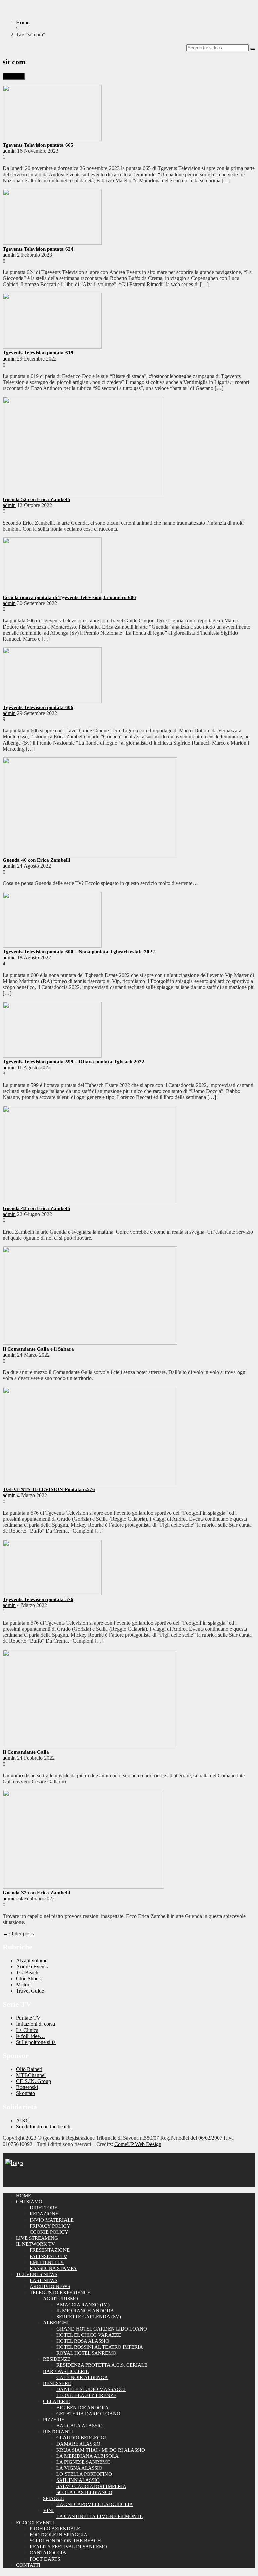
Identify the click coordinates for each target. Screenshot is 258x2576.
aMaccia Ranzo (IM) (83, 2305)
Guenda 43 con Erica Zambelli (36, 1208)
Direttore (44, 2208)
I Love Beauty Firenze (86, 2395)
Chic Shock (29, 1979)
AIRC (23, 2120)
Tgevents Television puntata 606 (38, 707)
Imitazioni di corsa (36, 2024)
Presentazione (50, 2250)
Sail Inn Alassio (78, 2480)
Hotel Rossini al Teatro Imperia (100, 2347)
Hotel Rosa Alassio (83, 2341)
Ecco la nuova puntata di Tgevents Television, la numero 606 (69, 597)
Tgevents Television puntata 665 (38, 145)
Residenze (57, 2359)
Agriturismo (60, 2299)
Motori (23, 1985)
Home (24, 2196)
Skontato (26, 2093)
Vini (48, 2510)
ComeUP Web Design (138, 2144)
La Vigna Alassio (79, 2468)
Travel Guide (30, 1991)
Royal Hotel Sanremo (86, 2353)
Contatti (28, 2565)
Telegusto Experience (60, 2293)
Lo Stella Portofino (84, 2474)
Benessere (57, 2383)
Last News (44, 2280)
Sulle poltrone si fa (36, 2042)
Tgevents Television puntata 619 (38, 353)
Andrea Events (32, 1966)
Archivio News (50, 2286)
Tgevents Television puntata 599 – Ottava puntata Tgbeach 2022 (74, 1062)
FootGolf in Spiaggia (58, 2535)
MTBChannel (31, 2075)
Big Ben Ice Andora (83, 2408)
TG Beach (27, 1973)
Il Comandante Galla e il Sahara (38, 1349)
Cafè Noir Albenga (82, 2377)
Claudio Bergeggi (81, 2438)
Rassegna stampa (53, 2268)
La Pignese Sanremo (83, 2462)
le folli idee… (31, 2036)
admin (9, 151)
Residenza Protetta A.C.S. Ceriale (102, 2365)
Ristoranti (58, 2432)
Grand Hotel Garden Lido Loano (102, 2329)
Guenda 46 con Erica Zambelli (36, 860)
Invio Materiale (52, 2220)
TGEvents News (37, 2274)
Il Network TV (36, 2244)
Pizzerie (54, 2420)
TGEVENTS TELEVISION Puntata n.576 (49, 1489)
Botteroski (27, 2087)
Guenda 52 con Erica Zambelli (36, 499)
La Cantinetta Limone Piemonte (100, 2516)
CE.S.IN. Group (34, 2081)
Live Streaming (37, 2238)
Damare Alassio (78, 2444)
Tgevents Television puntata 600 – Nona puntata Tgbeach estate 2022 (79, 952)
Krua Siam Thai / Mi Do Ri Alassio (101, 2450)
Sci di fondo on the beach (43, 2127)
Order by (14, 76)
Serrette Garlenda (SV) (89, 2317)
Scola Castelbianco (84, 2492)
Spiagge (54, 2498)
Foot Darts (45, 2559)
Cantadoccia (48, 2553)
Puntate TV (28, 2018)
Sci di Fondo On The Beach (65, 2541)
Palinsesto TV (48, 2256)
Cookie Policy (49, 2232)
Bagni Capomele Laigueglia (95, 2504)
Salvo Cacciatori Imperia (91, 2486)
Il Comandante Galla (26, 1752)
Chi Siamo (29, 2202)
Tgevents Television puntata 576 (38, 1599)
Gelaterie (56, 2401)
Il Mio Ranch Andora (85, 2311)
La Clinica (27, 2030)
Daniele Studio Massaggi (91, 2389)
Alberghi (56, 2323)
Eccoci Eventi (35, 2523)
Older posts (18, 1934)
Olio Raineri (29, 2069)
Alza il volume (32, 1960)
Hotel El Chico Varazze (89, 2335)
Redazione (44, 2214)
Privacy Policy (50, 2226)
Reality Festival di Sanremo (68, 2547)
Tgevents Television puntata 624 (38, 249)
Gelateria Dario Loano (88, 2414)
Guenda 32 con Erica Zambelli (36, 1893)
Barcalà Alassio (80, 2426)
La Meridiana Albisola (88, 2456)
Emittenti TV (47, 2262)
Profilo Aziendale (55, 2529)
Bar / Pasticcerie (66, 2371)
